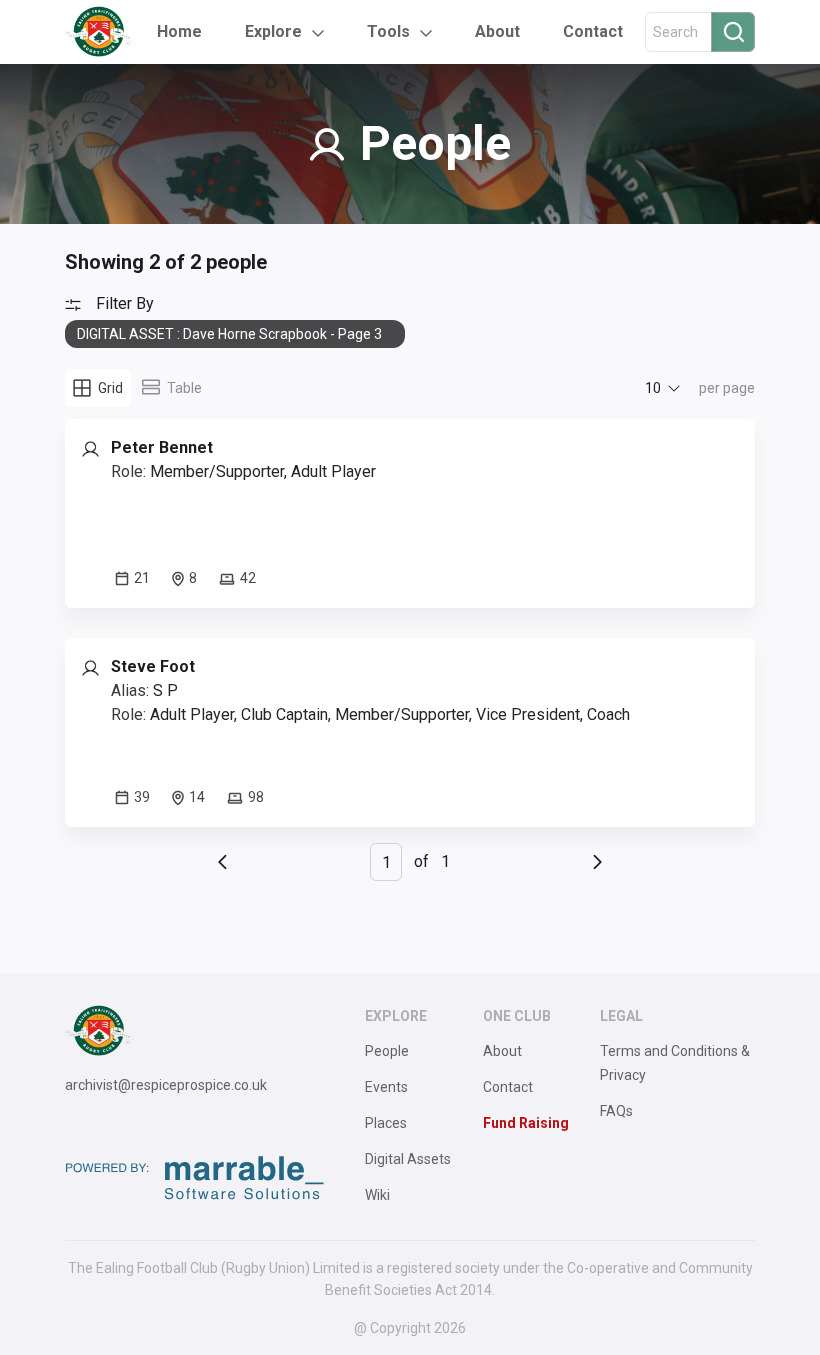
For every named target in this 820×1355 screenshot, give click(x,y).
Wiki (377, 1195)
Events (386, 1087)
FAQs (616, 1111)
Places (386, 1123)
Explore (273, 31)
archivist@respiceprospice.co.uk (166, 1085)
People (387, 1051)
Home (179, 31)
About (497, 31)
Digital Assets (408, 1159)
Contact (593, 31)
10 (653, 388)
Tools (388, 31)
